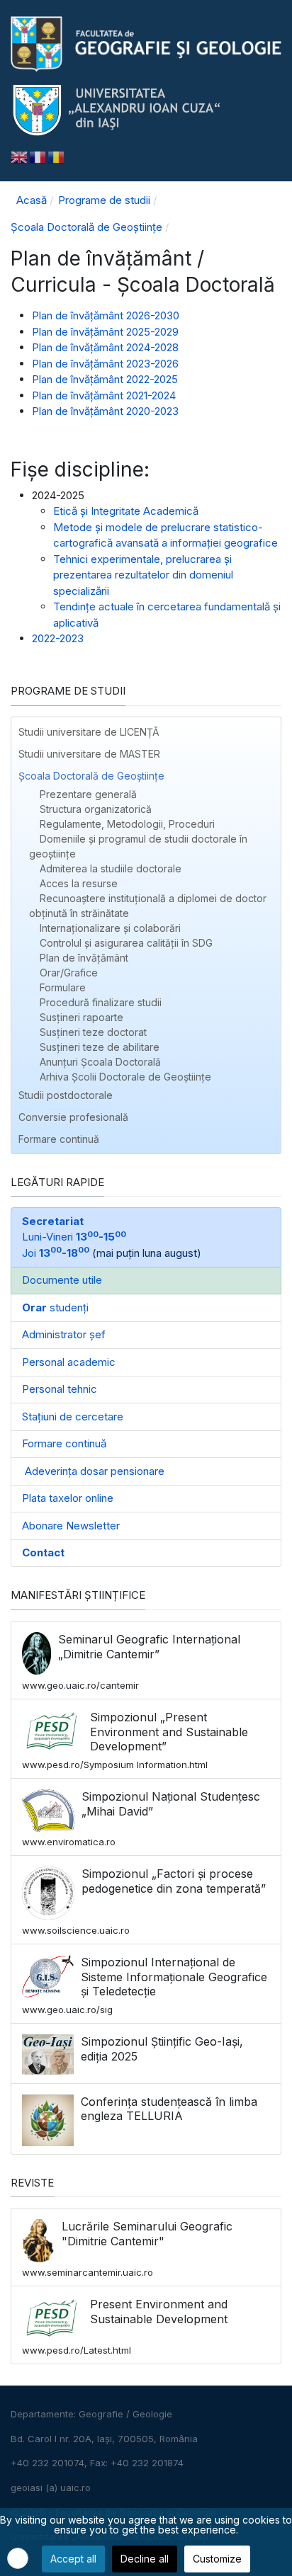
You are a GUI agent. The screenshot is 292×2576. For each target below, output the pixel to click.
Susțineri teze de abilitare (100, 1047)
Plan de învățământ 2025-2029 (105, 332)
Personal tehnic (60, 1389)
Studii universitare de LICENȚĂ (89, 732)
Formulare (63, 987)
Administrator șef (64, 1334)
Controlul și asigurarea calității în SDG (126, 943)
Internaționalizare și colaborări (110, 928)
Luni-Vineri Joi (74, 1237)
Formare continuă (59, 1139)
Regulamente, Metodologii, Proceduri (127, 824)
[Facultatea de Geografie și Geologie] (146, 44)
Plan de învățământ (84, 958)
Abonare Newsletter (71, 1526)
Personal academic (69, 1362)
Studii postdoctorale (66, 1095)
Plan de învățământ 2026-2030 (106, 315)
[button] (270, 776)
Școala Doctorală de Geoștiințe (91, 776)
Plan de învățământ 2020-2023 (105, 411)
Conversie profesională (73, 1117)
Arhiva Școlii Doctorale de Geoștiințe (125, 1077)
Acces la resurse (79, 883)
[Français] (38, 156)
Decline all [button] (145, 2559)
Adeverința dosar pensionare (93, 1471)
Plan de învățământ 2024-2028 (105, 347)
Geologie (152, 2414)
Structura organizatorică (96, 809)
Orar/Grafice (69, 973)
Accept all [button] (73, 2559)
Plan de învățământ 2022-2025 (105, 379)
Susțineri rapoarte (82, 1017)
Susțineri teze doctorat (93, 1032)
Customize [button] (217, 2559)
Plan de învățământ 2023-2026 (105, 364)
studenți (55, 1307)
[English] (20, 156)
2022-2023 (58, 638)
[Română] (57, 156)
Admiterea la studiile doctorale (111, 868)
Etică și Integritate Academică (126, 511)
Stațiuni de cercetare (73, 1417)
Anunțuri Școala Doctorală (100, 1062)
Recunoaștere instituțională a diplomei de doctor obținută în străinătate (148, 906)
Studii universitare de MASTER (89, 754)
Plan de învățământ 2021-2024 (104, 395)
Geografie (101, 2414)
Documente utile (62, 1280)
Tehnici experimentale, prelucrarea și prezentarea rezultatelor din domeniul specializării (143, 575)
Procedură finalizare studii (101, 1002)
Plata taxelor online (68, 1498)
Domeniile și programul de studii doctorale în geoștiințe (138, 846)
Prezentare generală (88, 794)
